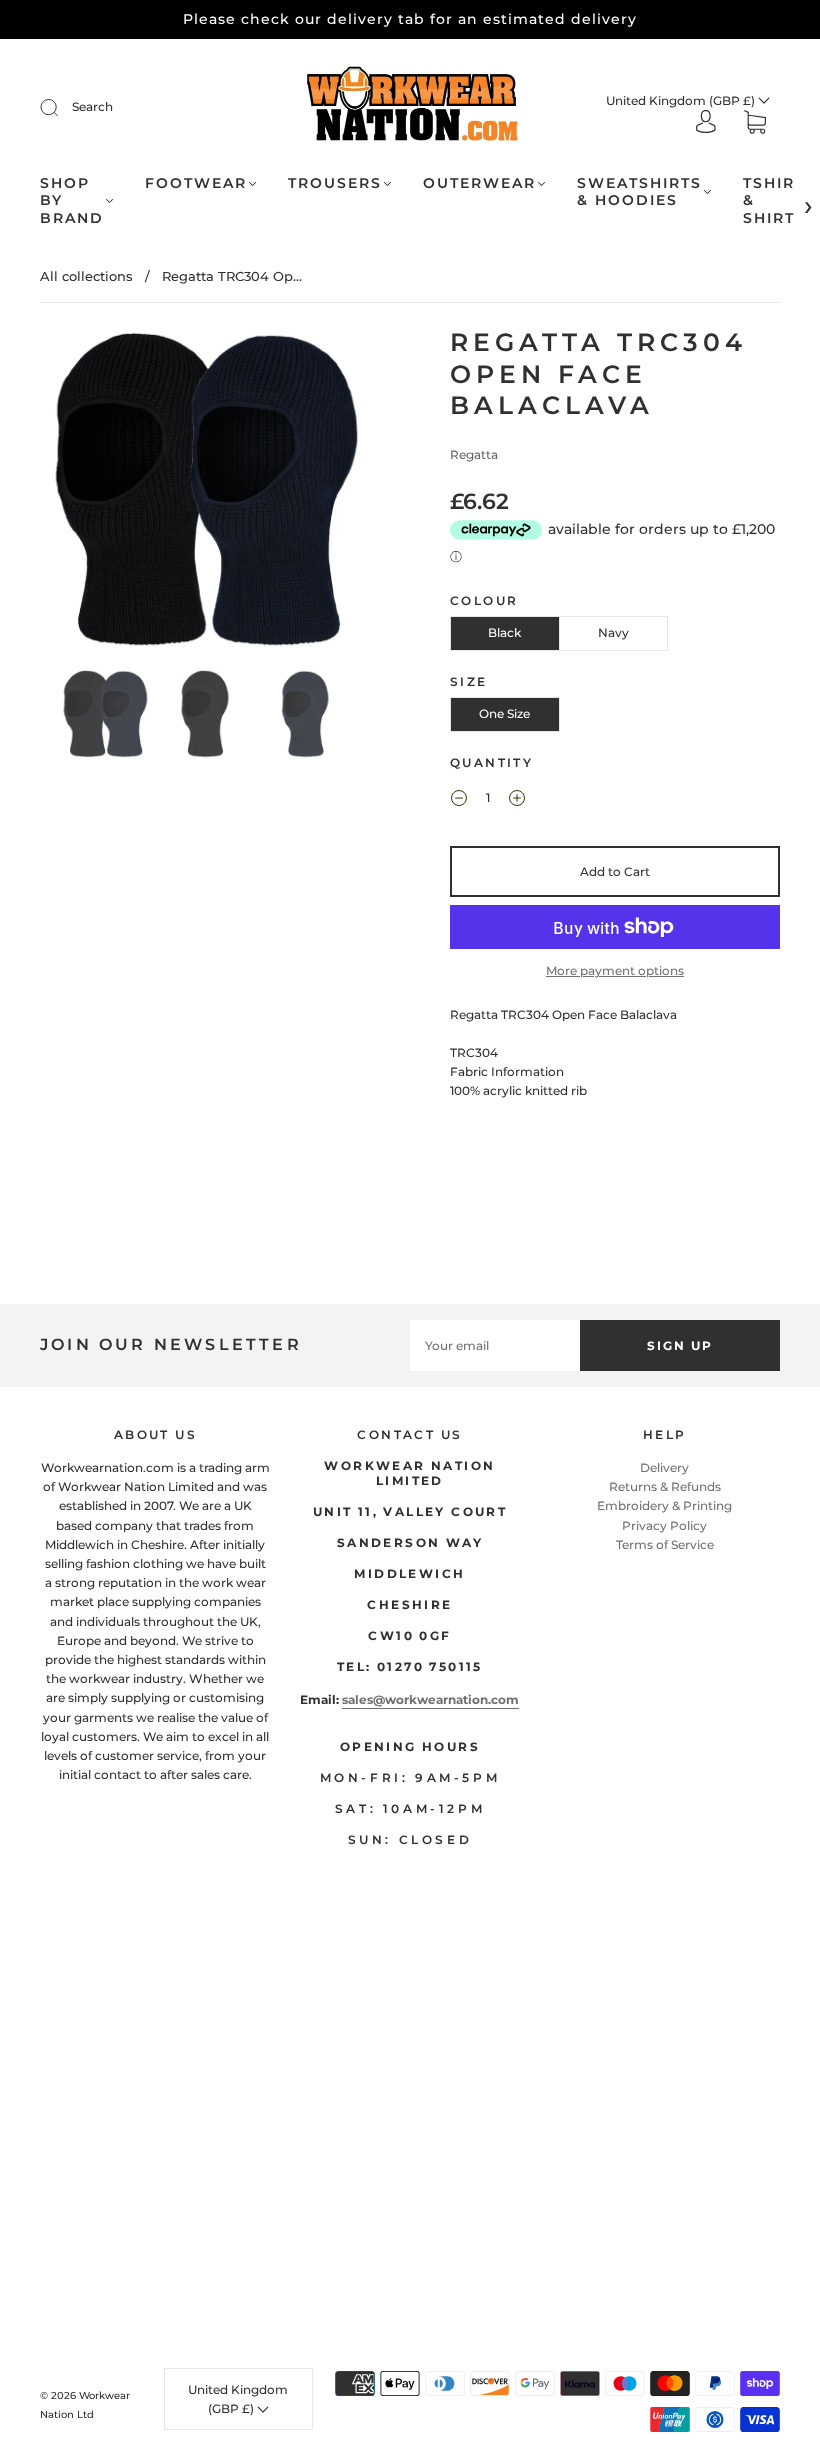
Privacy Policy (664, 1525)
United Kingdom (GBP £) (682, 100)
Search (92, 106)
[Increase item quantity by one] (517, 800)
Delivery (664, 1467)
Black (504, 632)
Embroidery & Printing (664, 1505)
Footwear (196, 183)
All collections (86, 276)
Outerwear (479, 183)
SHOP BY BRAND (72, 201)
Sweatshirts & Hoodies (639, 192)
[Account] (706, 123)
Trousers (335, 183)
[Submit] (62, 107)
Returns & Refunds (665, 1486)
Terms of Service (665, 1544)
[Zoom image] (205, 494)
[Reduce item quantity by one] (459, 800)
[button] (74, 494)
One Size (504, 713)
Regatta (474, 454)
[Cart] (755, 124)
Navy (613, 632)
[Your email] (495, 1345)
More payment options (615, 970)
